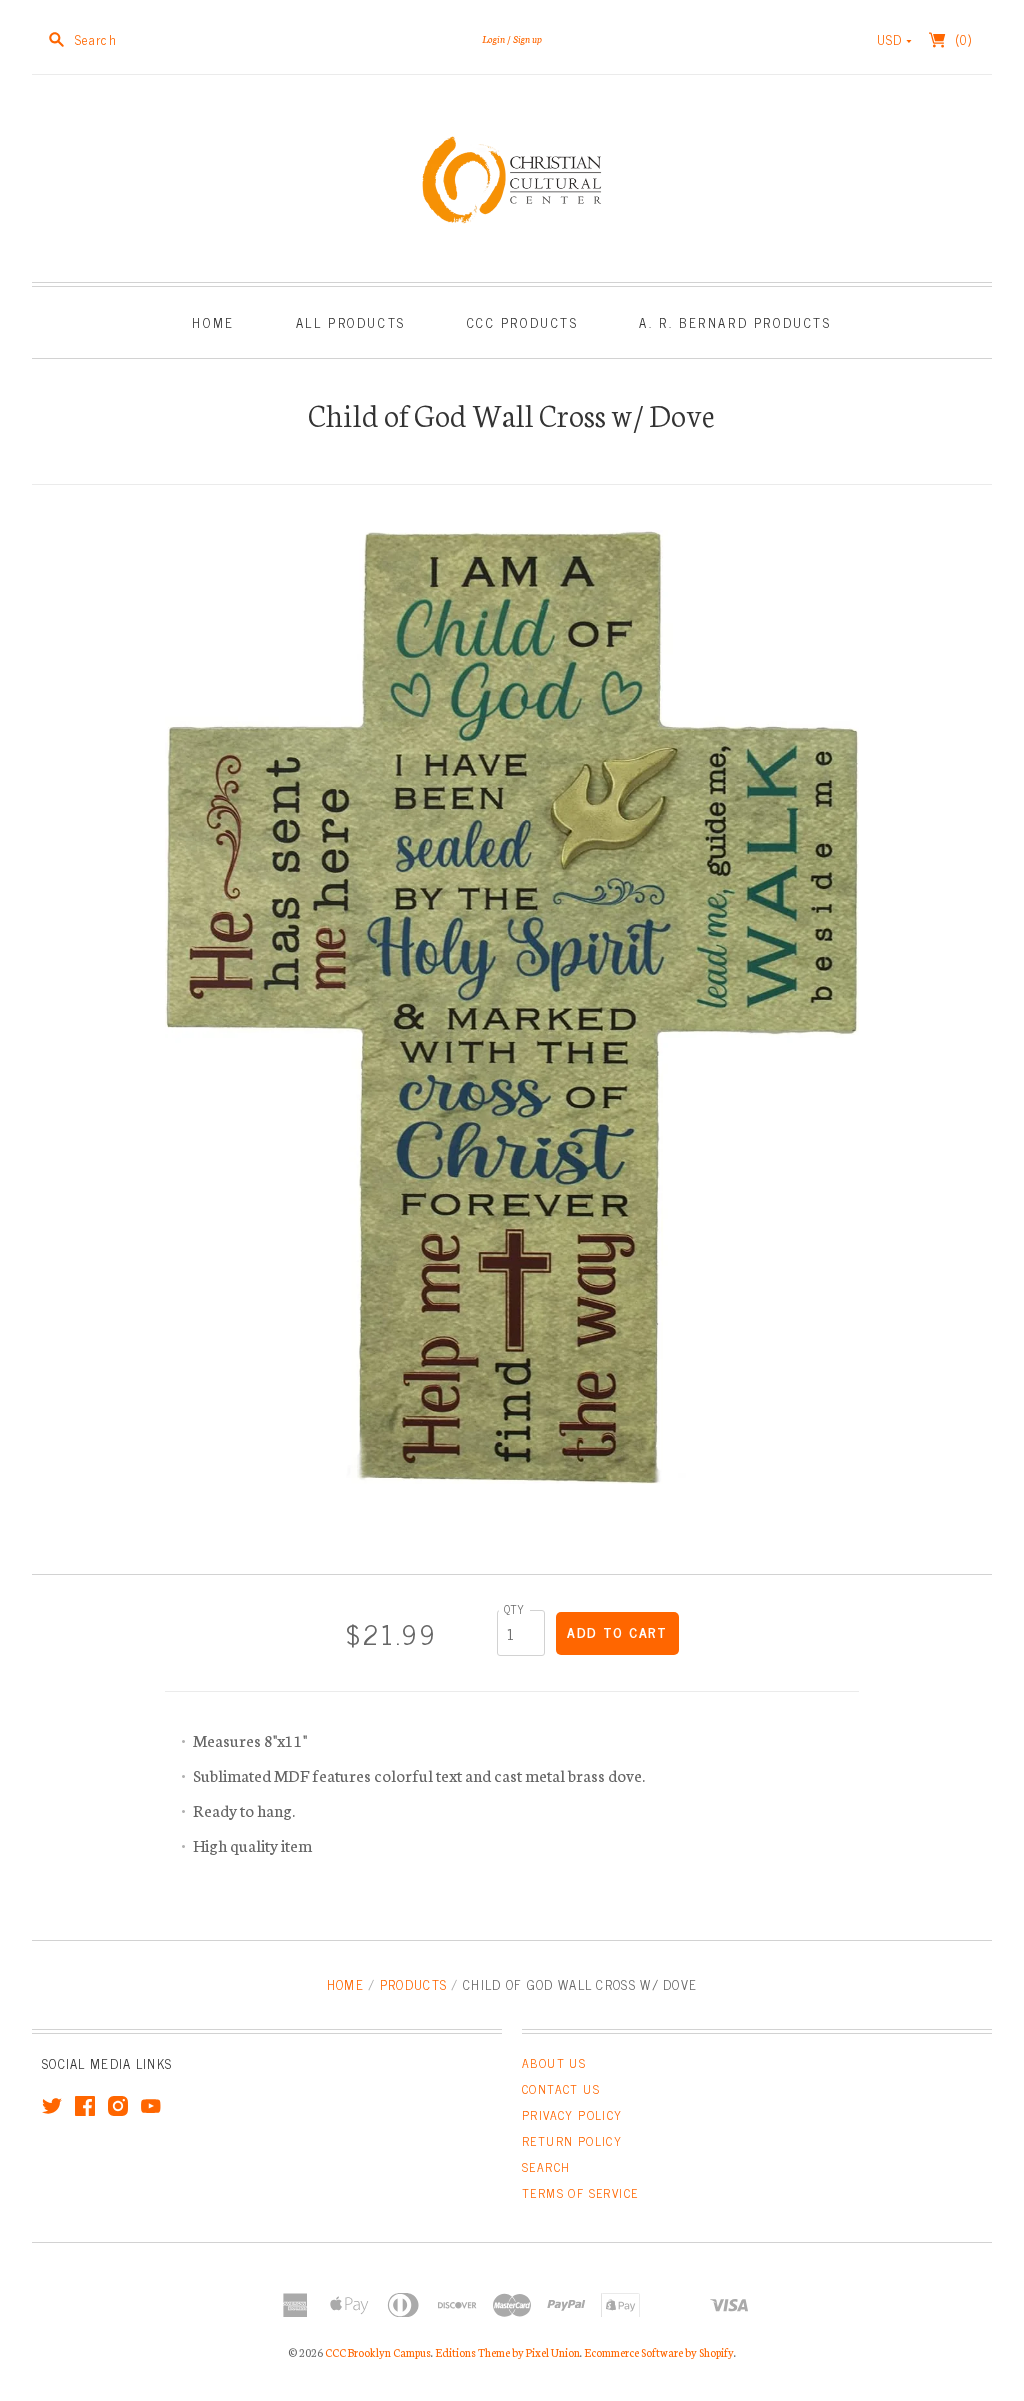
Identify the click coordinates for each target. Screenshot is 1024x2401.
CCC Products (523, 322)
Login (493, 38)
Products (413, 1984)
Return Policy (572, 2141)
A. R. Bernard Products (735, 322)
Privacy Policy (572, 2115)
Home (213, 322)
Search (546, 2167)
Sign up (527, 38)
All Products (351, 322)
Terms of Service (580, 2193)
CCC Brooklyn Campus (378, 2352)
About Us (554, 2063)
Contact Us (561, 2089)
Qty (515, 1608)
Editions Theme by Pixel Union (507, 2352)
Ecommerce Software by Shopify (659, 2352)
